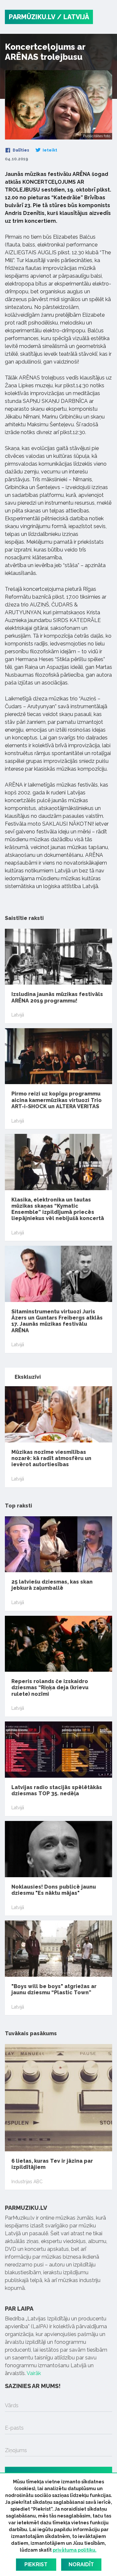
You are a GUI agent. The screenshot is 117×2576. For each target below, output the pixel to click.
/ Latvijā (73, 17)
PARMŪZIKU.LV (32, 17)
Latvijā (18, 1015)
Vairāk (34, 2373)
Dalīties (20, 150)
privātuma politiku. (75, 2550)
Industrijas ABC (27, 2182)
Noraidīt (81, 2564)
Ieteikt (49, 150)
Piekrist (36, 2564)
